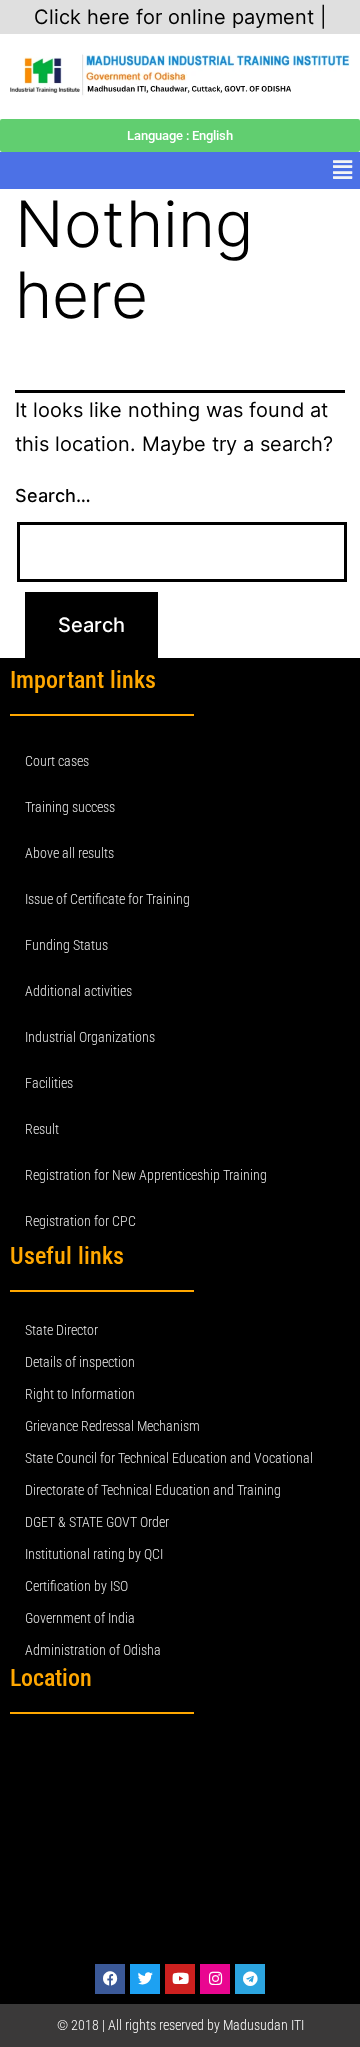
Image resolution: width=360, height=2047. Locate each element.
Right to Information (80, 1394)
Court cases (57, 761)
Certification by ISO (76, 1586)
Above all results (69, 853)
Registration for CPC (80, 1221)
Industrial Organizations (90, 1037)
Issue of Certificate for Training (107, 899)
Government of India (80, 1618)
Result (42, 1129)
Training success (70, 807)
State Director (61, 1330)
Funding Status (66, 945)
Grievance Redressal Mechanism (112, 1426)
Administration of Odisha (93, 1650)
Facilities (49, 1083)
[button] (343, 170)
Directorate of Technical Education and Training (153, 1490)
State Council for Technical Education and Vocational (169, 1458)
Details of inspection (80, 1362)
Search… (53, 495)
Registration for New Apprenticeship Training (146, 1175)
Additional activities (78, 991)
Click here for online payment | (180, 17)
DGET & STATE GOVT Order (97, 1522)
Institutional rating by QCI (94, 1554)
